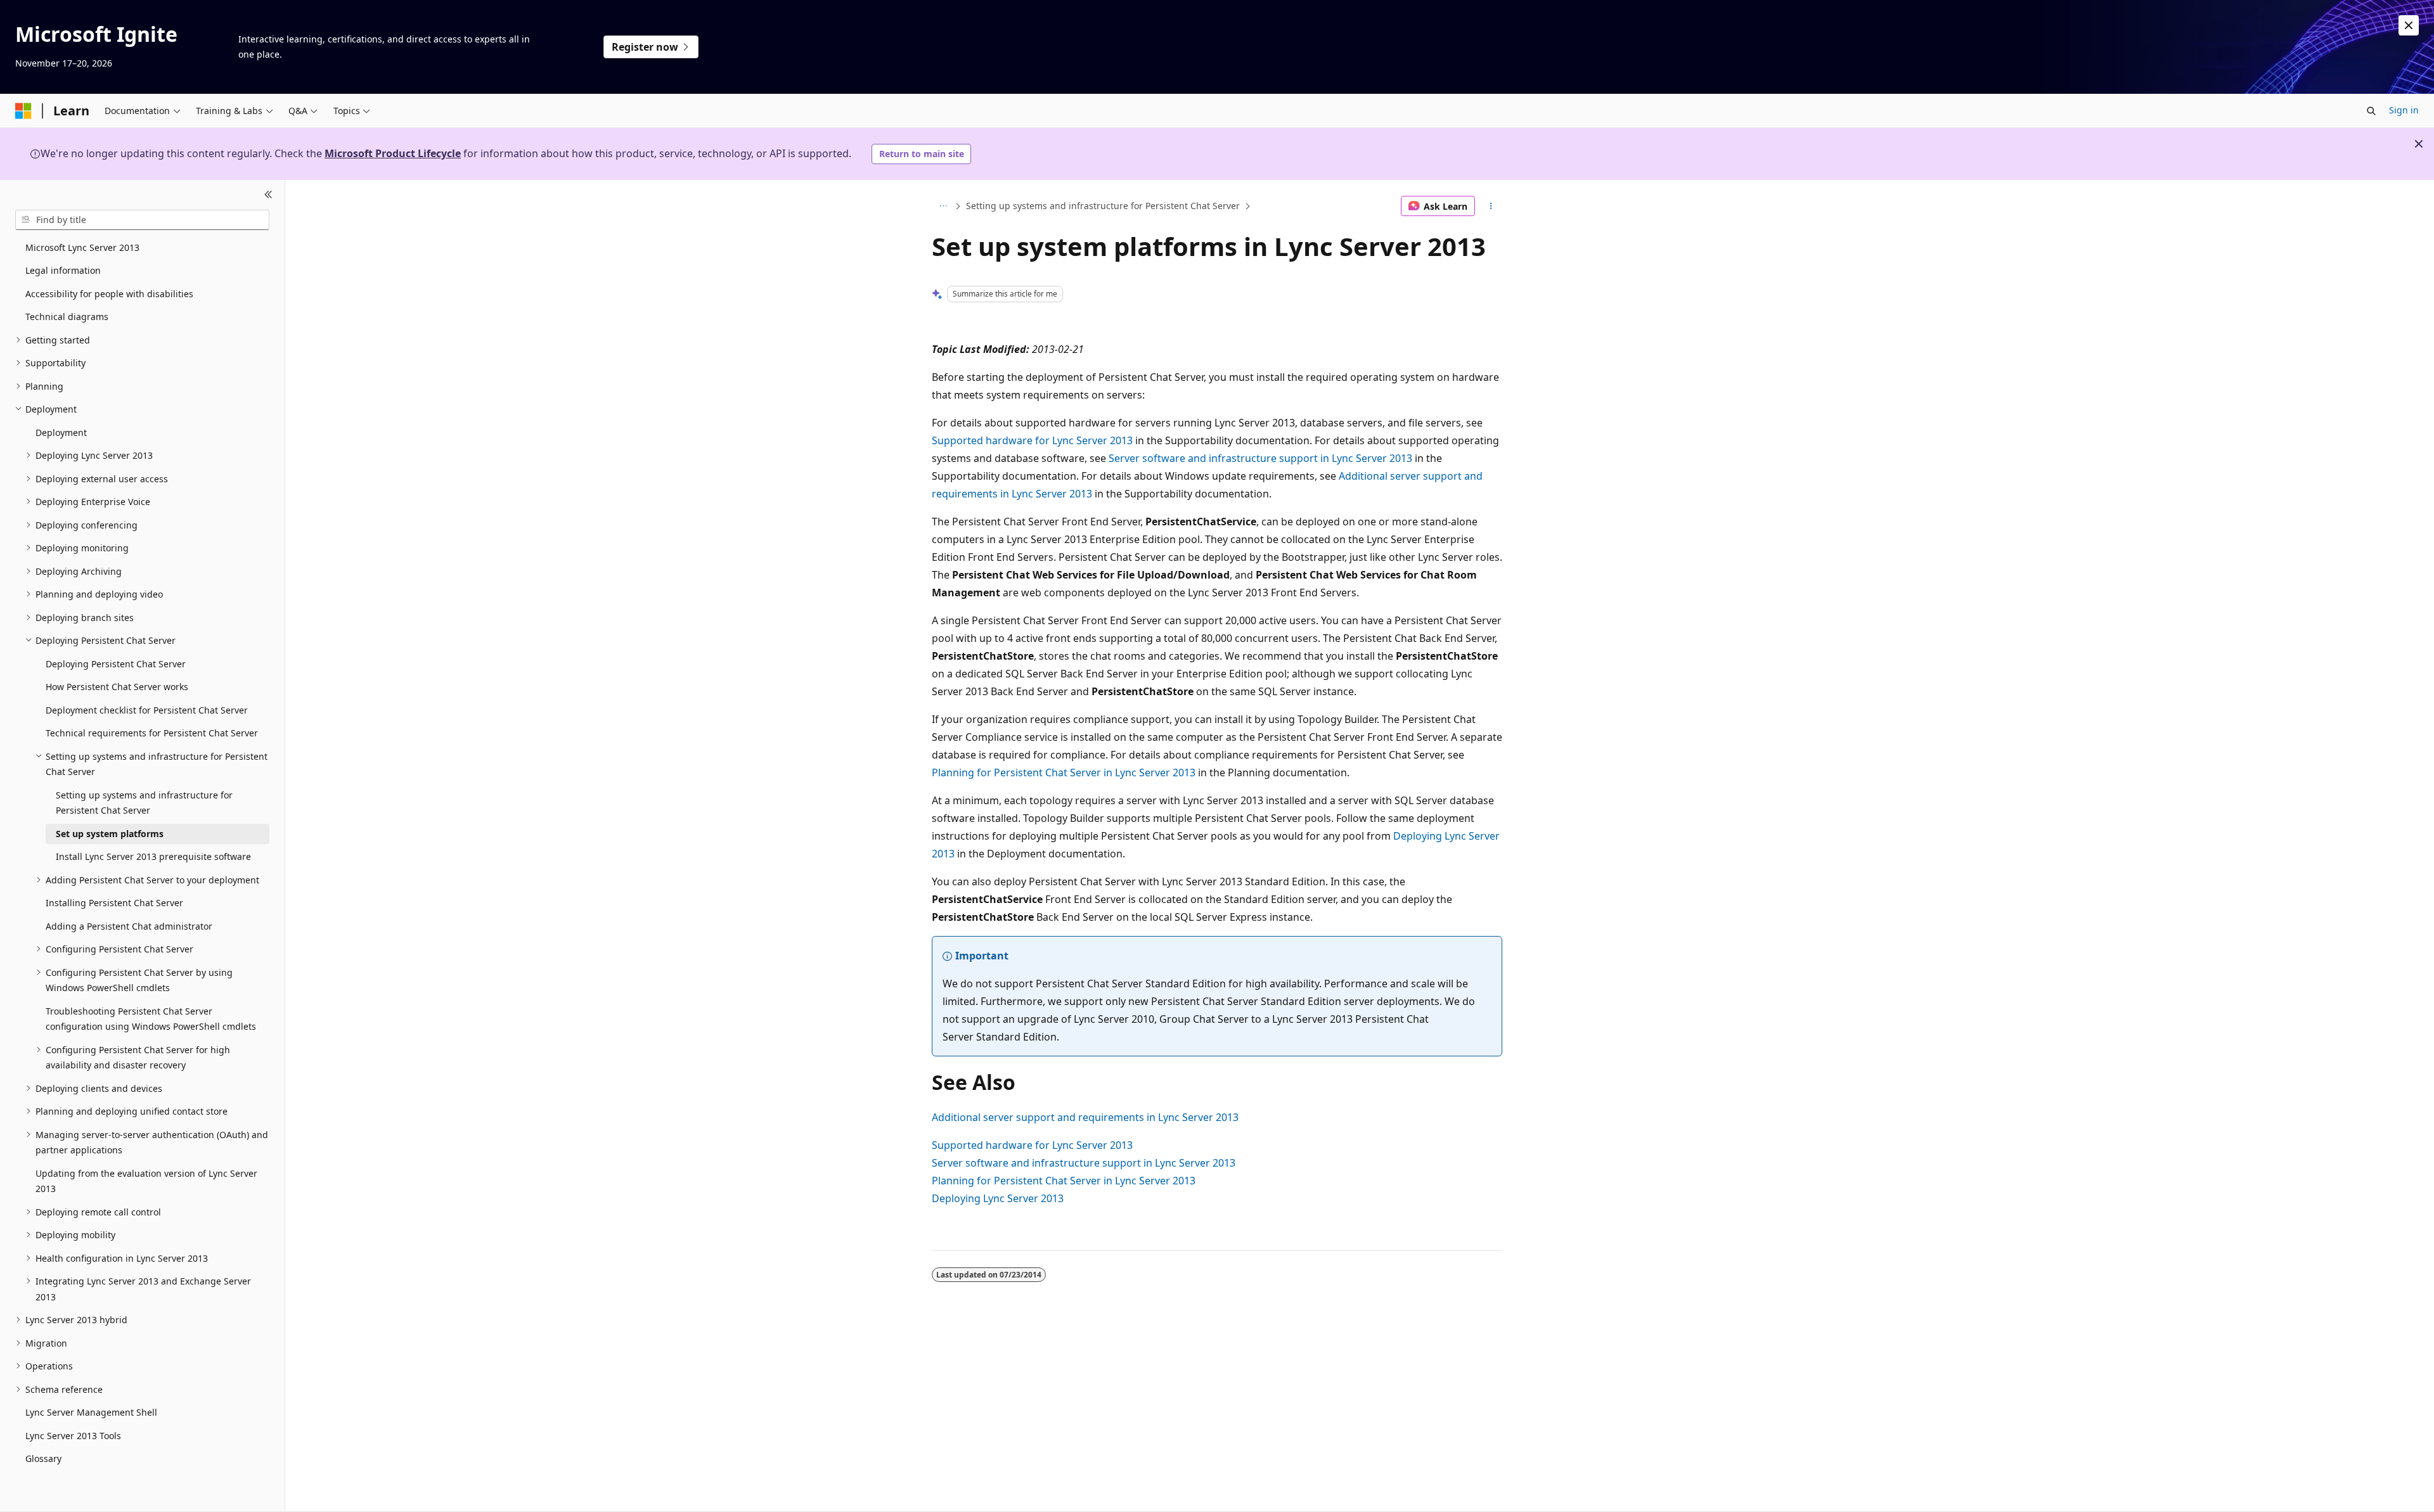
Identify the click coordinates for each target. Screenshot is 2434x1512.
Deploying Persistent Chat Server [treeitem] (116, 664)
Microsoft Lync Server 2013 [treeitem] (82, 247)
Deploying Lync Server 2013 (998, 1198)
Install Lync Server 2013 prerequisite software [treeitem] (153, 856)
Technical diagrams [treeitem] (67, 317)
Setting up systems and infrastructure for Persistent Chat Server (1103, 206)
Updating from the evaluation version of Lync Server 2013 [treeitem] (146, 1181)
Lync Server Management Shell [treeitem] (91, 1412)
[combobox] (142, 220)
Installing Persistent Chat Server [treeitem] (114, 903)
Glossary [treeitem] (43, 1458)
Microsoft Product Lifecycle (393, 153)
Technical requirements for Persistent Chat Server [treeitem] (152, 733)
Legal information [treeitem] (63, 270)
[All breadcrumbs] (943, 206)
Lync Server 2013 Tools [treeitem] (73, 1436)
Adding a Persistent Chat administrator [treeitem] (129, 926)
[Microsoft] (23, 111)
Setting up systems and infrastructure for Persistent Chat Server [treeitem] (144, 803)
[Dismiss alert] (2409, 25)
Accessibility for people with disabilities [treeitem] (109, 294)
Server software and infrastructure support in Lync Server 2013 (1260, 458)
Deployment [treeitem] (61, 432)
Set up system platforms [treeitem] (110, 834)
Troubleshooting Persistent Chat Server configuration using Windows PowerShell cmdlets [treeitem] (151, 1019)
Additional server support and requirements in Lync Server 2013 (1085, 1117)
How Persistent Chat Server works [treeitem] (117, 687)
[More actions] (1491, 206)
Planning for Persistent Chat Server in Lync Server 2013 (1064, 772)
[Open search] (2371, 111)
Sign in (2404, 110)
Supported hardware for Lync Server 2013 (1032, 440)
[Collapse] (268, 195)
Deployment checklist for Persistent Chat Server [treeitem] (147, 710)
